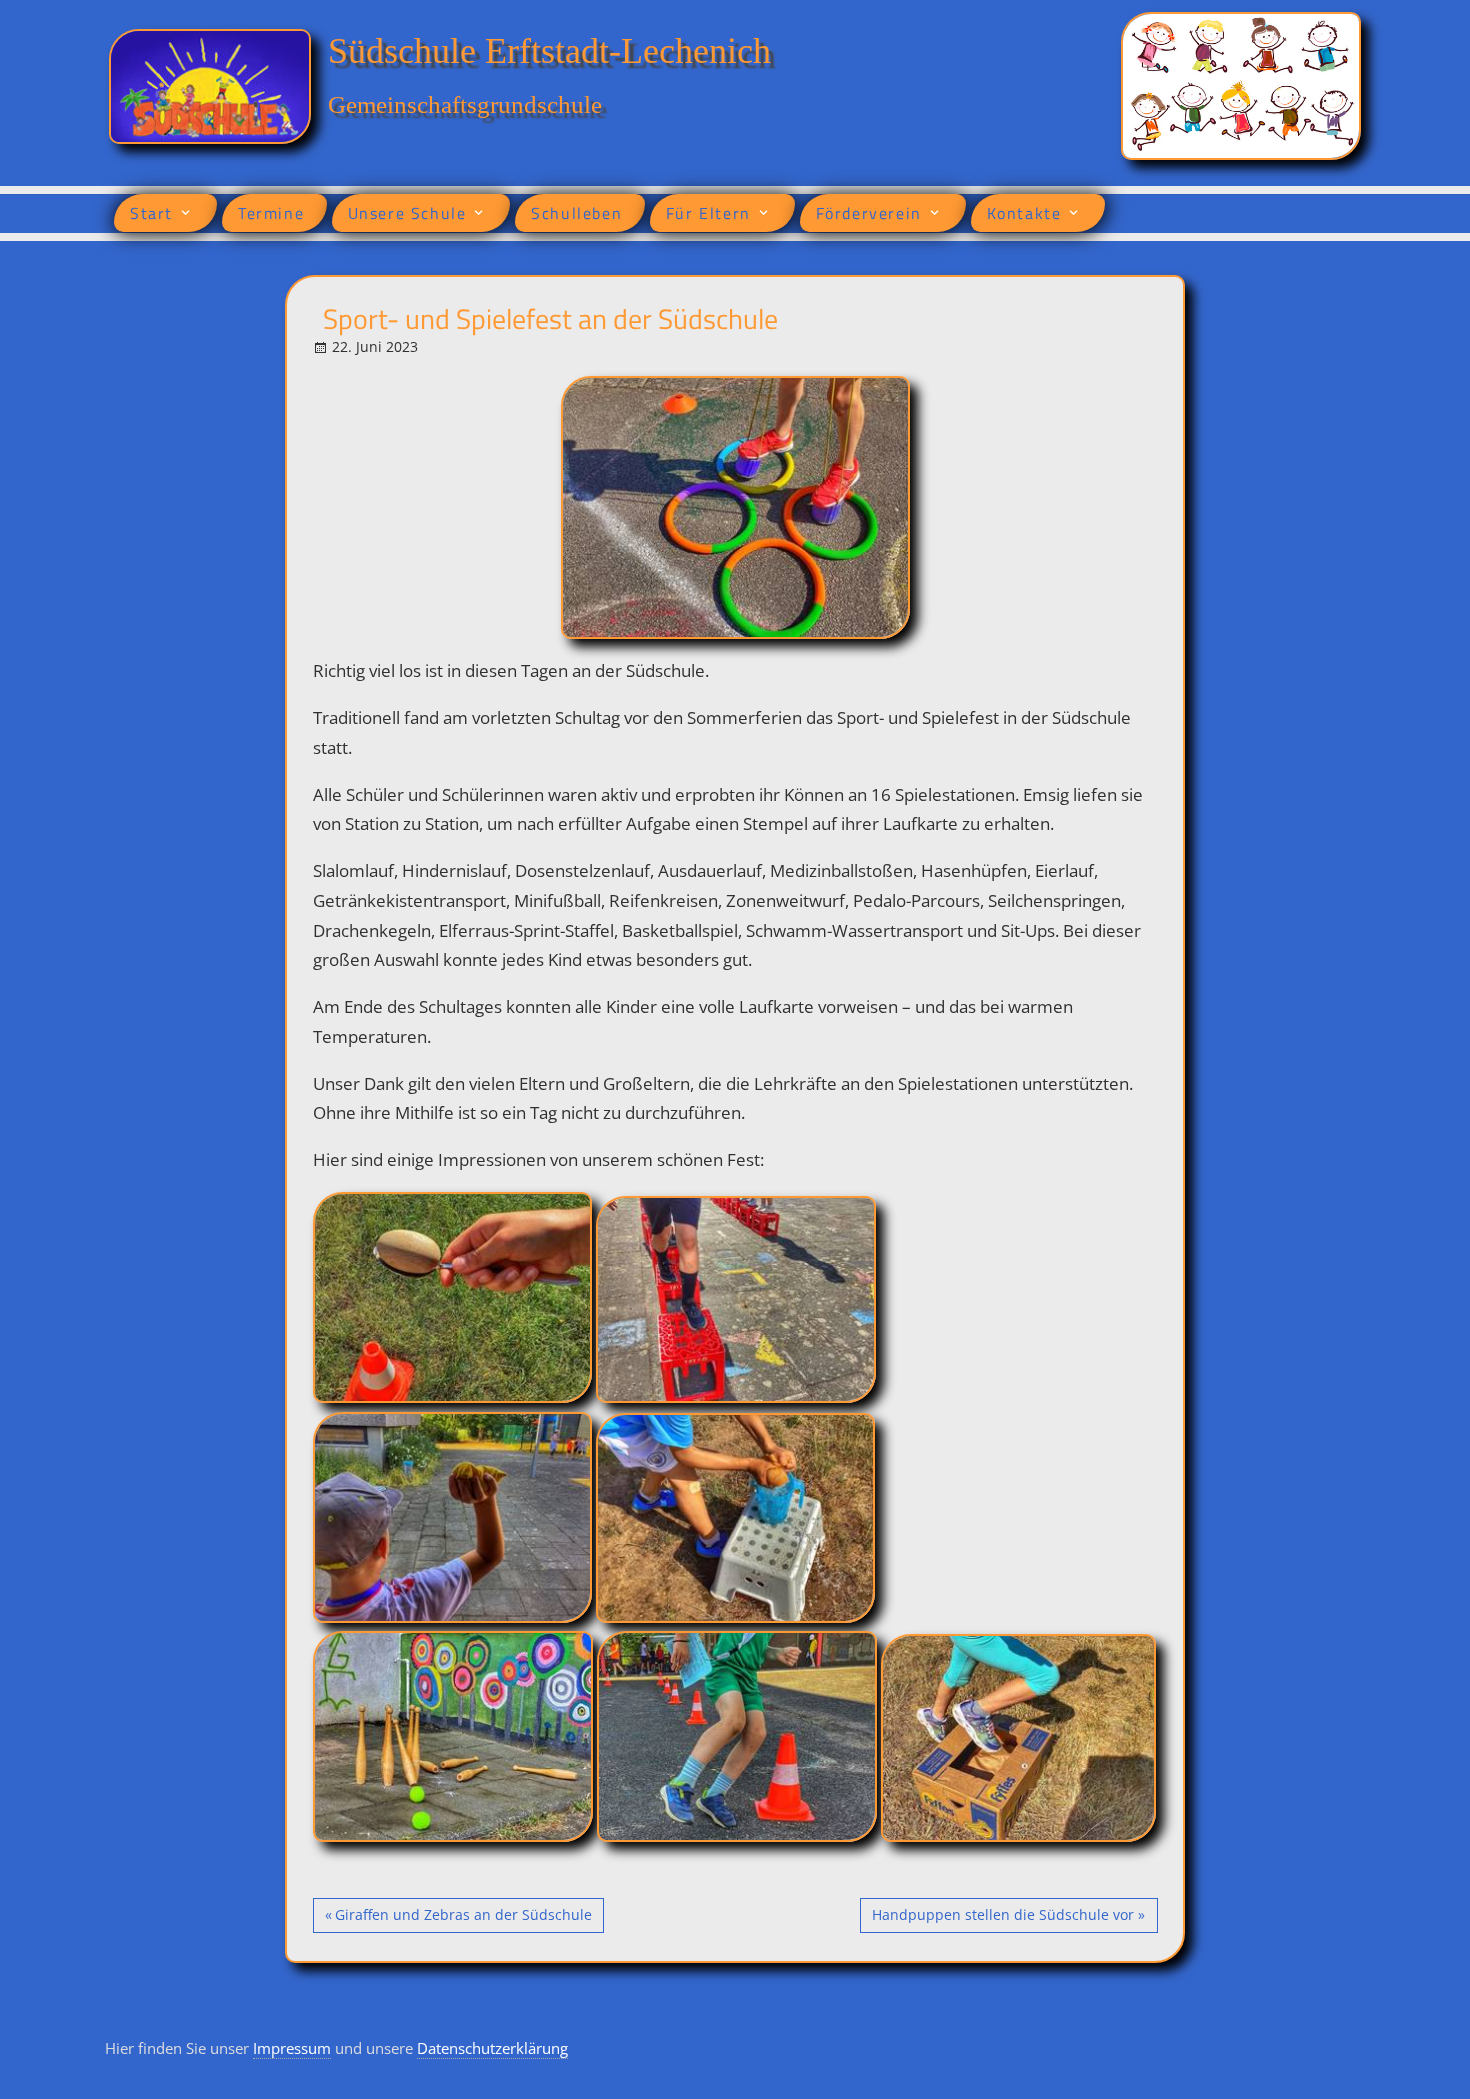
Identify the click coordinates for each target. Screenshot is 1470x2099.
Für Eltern (708, 213)
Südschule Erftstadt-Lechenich (549, 51)
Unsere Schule (407, 213)
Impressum (292, 2048)
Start (151, 213)
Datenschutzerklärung (492, 2048)
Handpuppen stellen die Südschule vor (1002, 1918)
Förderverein (869, 213)
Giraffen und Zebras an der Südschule (463, 1918)
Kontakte (1024, 213)
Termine (271, 213)
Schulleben (576, 213)
